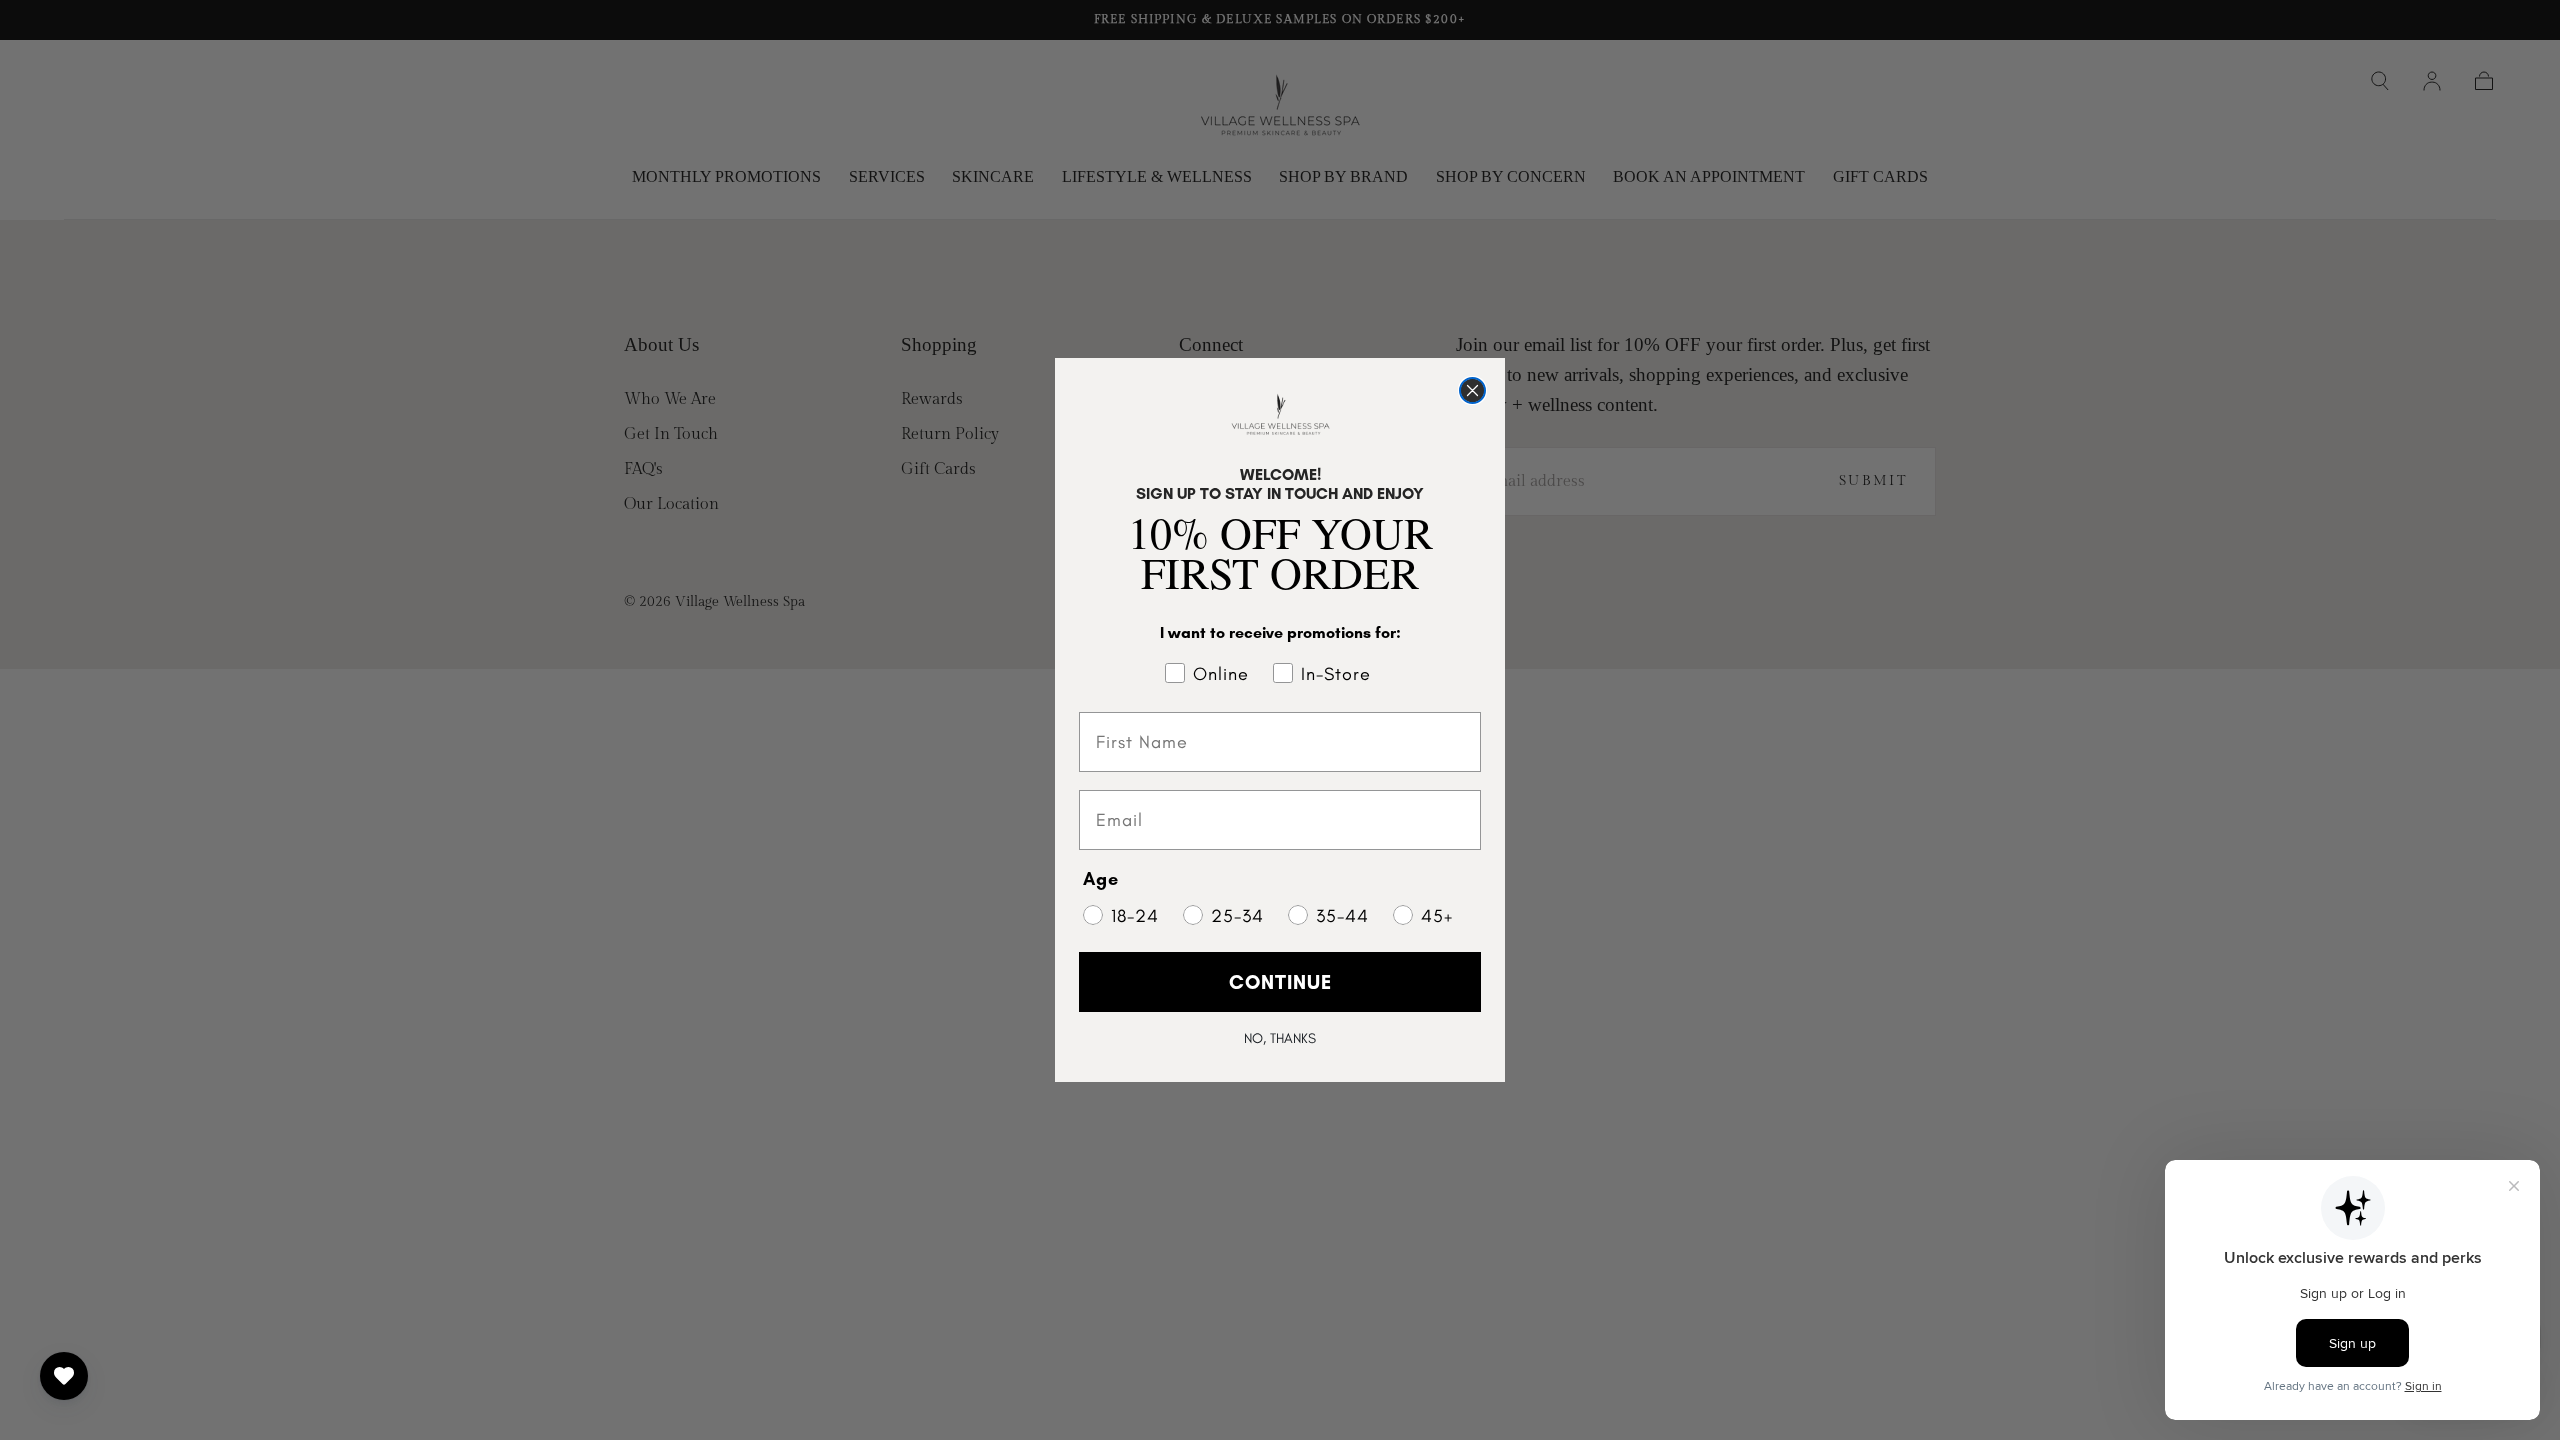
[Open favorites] (64, 1376)
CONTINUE (1280, 982)
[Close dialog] (1472, 390)
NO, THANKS (1280, 1038)
